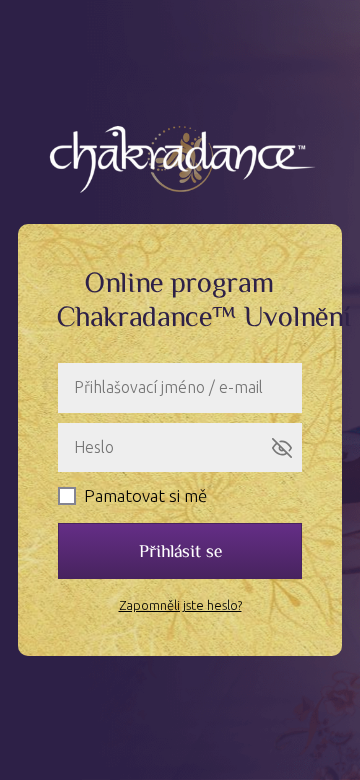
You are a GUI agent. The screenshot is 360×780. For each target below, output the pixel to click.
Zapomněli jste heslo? (180, 605)
